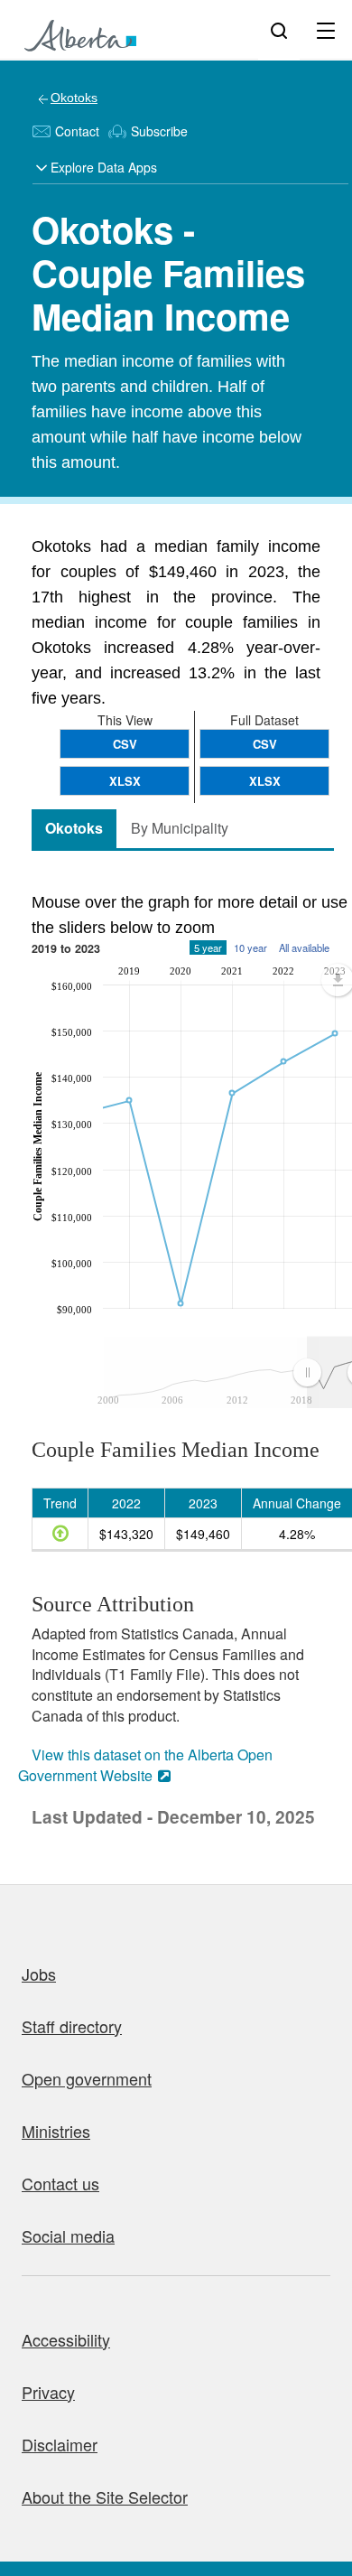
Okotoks (74, 98)
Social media (68, 2235)
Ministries (56, 2131)
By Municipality (180, 828)
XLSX (265, 781)
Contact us (60, 2183)
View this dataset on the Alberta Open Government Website (145, 1765)
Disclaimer (60, 2444)
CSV (265, 744)
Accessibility (66, 2339)
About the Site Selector (105, 2497)
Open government (87, 2078)
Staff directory (72, 2026)
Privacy (48, 2392)
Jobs (39, 1974)
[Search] (279, 30)
